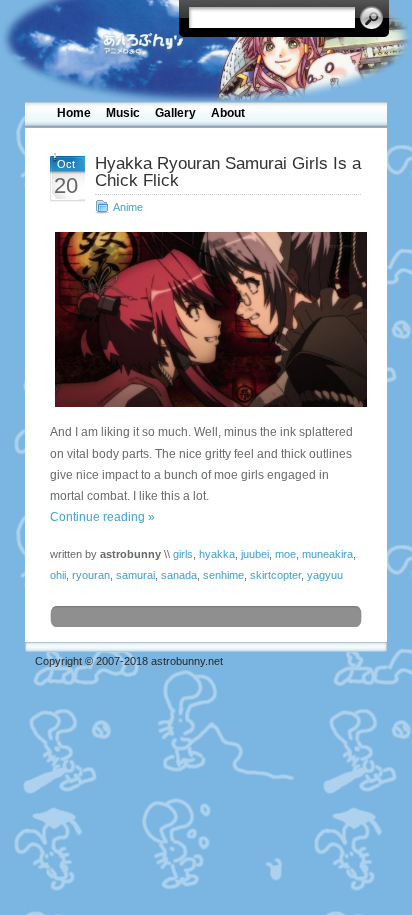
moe (285, 554)
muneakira (327, 554)
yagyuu (325, 575)
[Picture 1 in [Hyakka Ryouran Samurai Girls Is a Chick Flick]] (206, 319)
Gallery (175, 113)
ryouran (91, 575)
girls (183, 554)
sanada (179, 575)
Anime (128, 207)
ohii (58, 575)
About (228, 113)
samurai (135, 575)
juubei (255, 554)
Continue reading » (102, 517)
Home (74, 113)
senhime (223, 575)
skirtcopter (275, 575)
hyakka (217, 554)
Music (123, 113)
